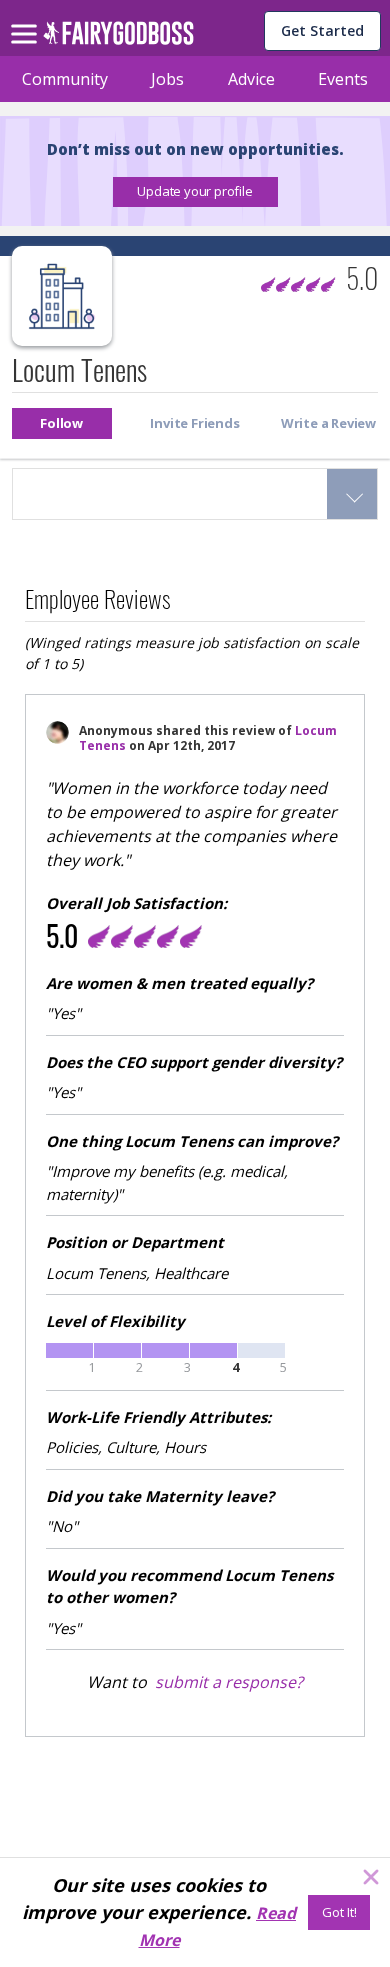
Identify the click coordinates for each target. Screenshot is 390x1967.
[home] (118, 38)
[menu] (27, 18)
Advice (251, 79)
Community (65, 79)
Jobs (167, 79)
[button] (195, 192)
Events (343, 79)
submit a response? (229, 1682)
